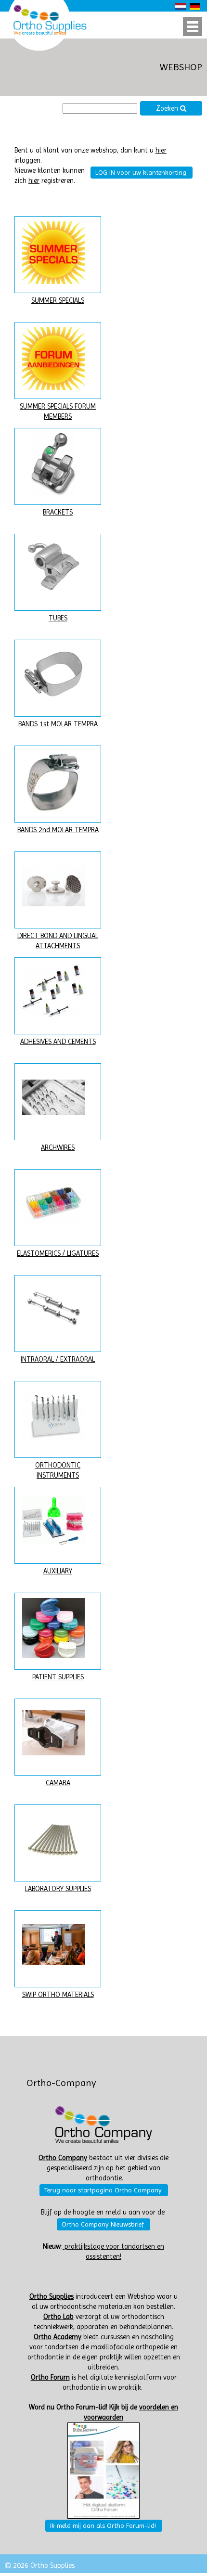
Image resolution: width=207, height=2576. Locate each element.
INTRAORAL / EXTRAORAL (58, 1359)
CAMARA (58, 1783)
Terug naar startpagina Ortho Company (103, 2190)
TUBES (58, 618)
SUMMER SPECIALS (58, 301)
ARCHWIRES (58, 1148)
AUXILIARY (58, 1571)
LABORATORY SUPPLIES (58, 1889)
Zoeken (168, 109)
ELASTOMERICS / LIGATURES (58, 1254)
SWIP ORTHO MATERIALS (58, 1995)
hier (161, 150)
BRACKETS (58, 512)
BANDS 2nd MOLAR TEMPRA (58, 830)
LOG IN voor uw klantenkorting (141, 172)
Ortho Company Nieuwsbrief (103, 2224)
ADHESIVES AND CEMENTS (58, 1042)
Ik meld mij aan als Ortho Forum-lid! (103, 2525)
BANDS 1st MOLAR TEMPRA (58, 724)
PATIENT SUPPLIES (58, 1677)
